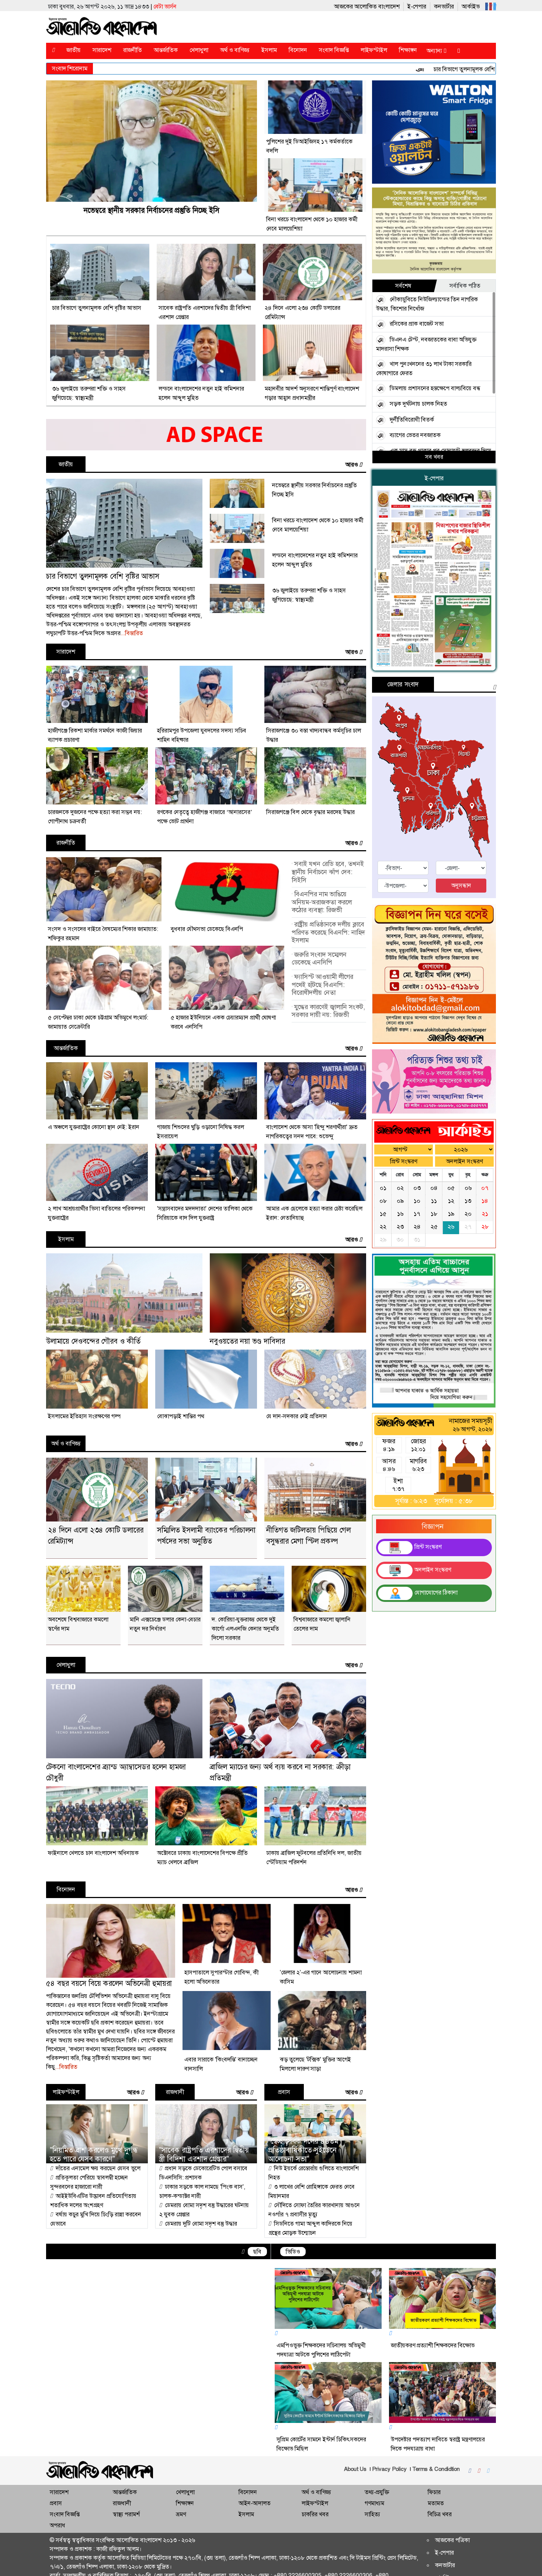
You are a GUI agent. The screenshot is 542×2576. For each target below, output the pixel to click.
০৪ (434, 1204)
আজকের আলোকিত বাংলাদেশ (329, 6)
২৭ (468, 1243)
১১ (434, 1217)
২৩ (400, 1243)
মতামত (436, 2505)
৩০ (400, 1256)
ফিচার (434, 2494)
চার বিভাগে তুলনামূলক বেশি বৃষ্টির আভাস (401, 71)
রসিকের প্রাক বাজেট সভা (417, 326)
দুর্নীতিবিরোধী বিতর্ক (412, 422)
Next (258, 2357)
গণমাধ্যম (374, 2505)
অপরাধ (58, 2527)
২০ (468, 1230)
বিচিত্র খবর (440, 2516)
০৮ (383, 1217)
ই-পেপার (379, 6)
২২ (383, 1243)
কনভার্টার (406, 6)
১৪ (485, 1217)
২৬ (451, 1243)
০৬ (468, 1204)
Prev (56, 2357)
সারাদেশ (106, 52)
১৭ (417, 1230)
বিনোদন (302, 52)
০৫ (451, 1204)
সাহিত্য (372, 2516)
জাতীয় (78, 52)
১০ (417, 1217)
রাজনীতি (137, 52)
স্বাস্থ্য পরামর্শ (126, 2516)
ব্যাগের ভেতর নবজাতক (415, 437)
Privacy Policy (371, 2471)
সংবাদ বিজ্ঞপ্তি (338, 52)
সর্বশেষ (403, 288)
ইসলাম (273, 52)
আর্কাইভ (433, 6)
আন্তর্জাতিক (170, 52)
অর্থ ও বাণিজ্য (239, 52)
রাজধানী (175, 2094)
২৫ (434, 1243)
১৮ (434, 1230)
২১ (485, 1230)
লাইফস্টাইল (378, 52)
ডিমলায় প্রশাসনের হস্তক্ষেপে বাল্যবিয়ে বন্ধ (435, 390)
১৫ (383, 1230)
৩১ (417, 1256)
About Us (336, 2471)
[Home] (55, 52)
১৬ (400, 1230)
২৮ (485, 1243)
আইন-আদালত (255, 2505)
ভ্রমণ (181, 2516)
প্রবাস (284, 2094)
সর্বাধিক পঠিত (465, 288)
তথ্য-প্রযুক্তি (377, 2494)
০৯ (400, 1217)
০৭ (485, 1204)
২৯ (383, 1256)
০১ (383, 1204)
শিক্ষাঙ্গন (412, 52)
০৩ (417, 1204)
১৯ (451, 1230)
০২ (400, 1204)
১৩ (468, 1217)
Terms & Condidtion (417, 2471)
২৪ (417, 1243)
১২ (451, 1217)
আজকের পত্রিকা (452, 2542)
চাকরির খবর (315, 2516)
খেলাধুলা (203, 52)
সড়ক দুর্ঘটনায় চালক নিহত (418, 406)
